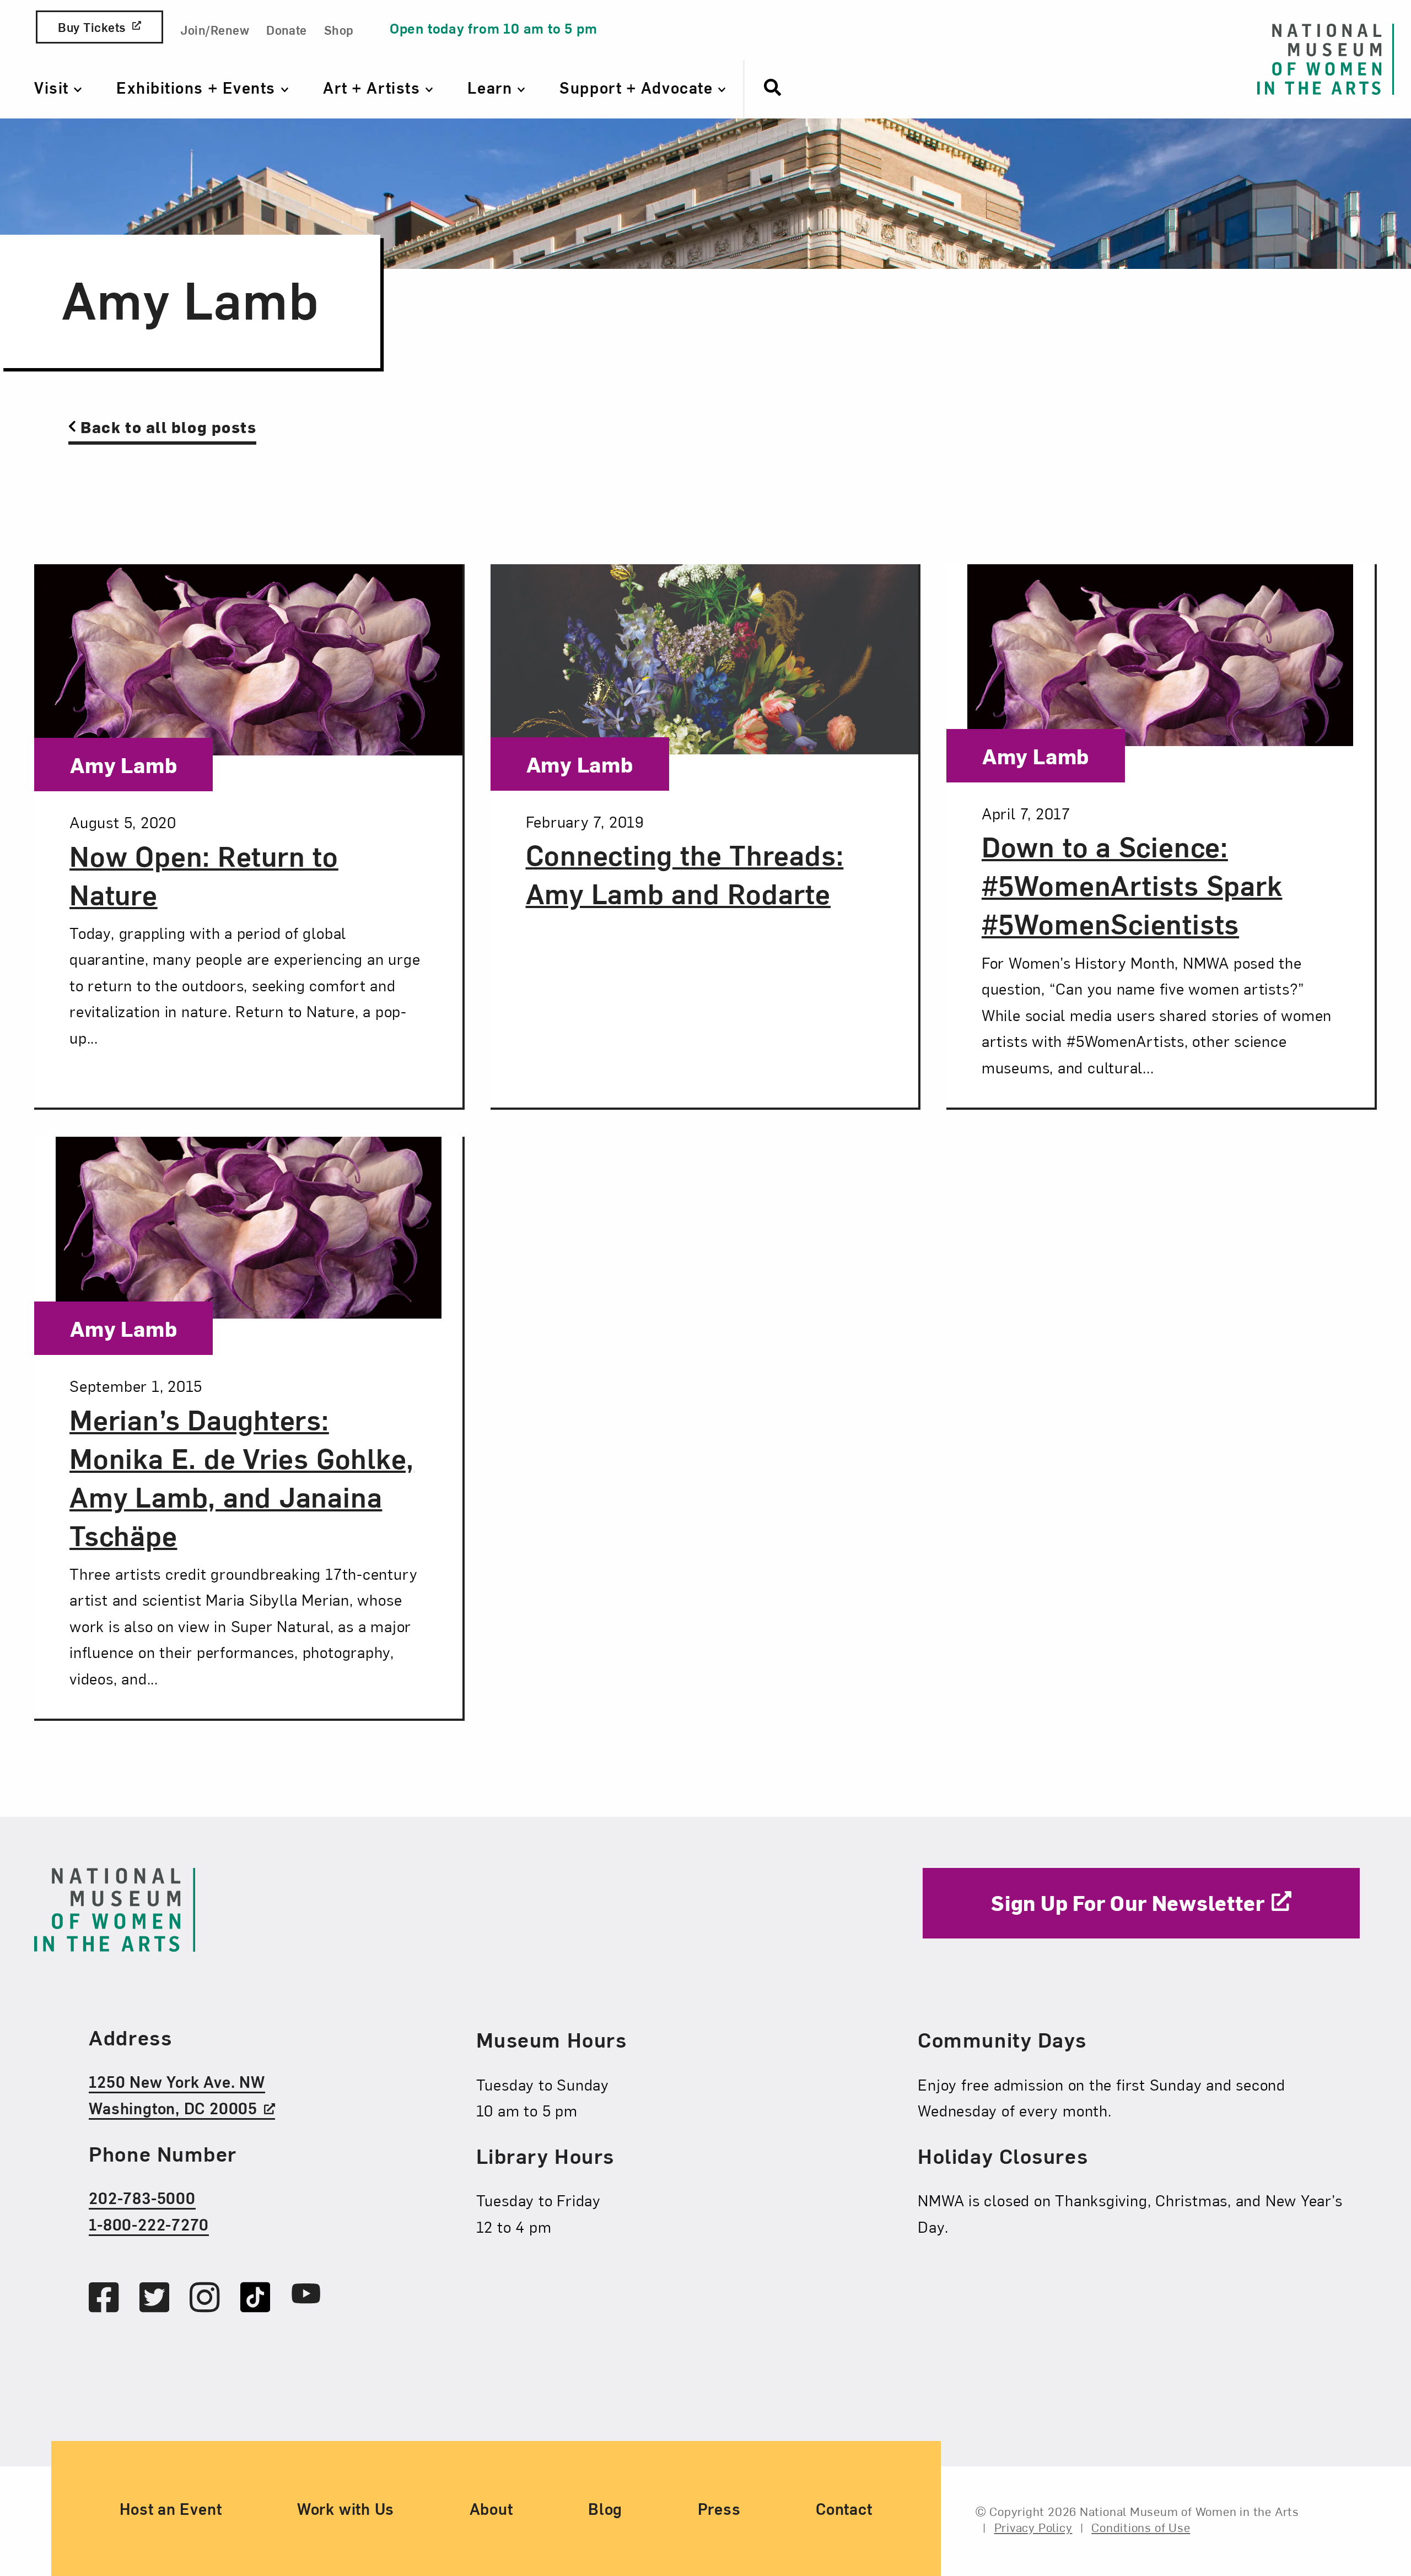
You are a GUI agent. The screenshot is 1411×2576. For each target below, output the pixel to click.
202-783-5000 (142, 2197)
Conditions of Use (1141, 2526)
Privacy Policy (1033, 2526)
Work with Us (346, 2508)
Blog (605, 2508)
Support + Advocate (639, 87)
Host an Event (171, 2508)
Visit (54, 87)
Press (719, 2508)
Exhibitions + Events (198, 87)
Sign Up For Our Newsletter (1128, 1902)
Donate (287, 29)
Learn (492, 87)
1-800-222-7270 (149, 2223)
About (491, 2508)
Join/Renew (215, 29)
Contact (844, 2508)
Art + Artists (374, 87)
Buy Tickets (91, 27)
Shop (339, 29)
